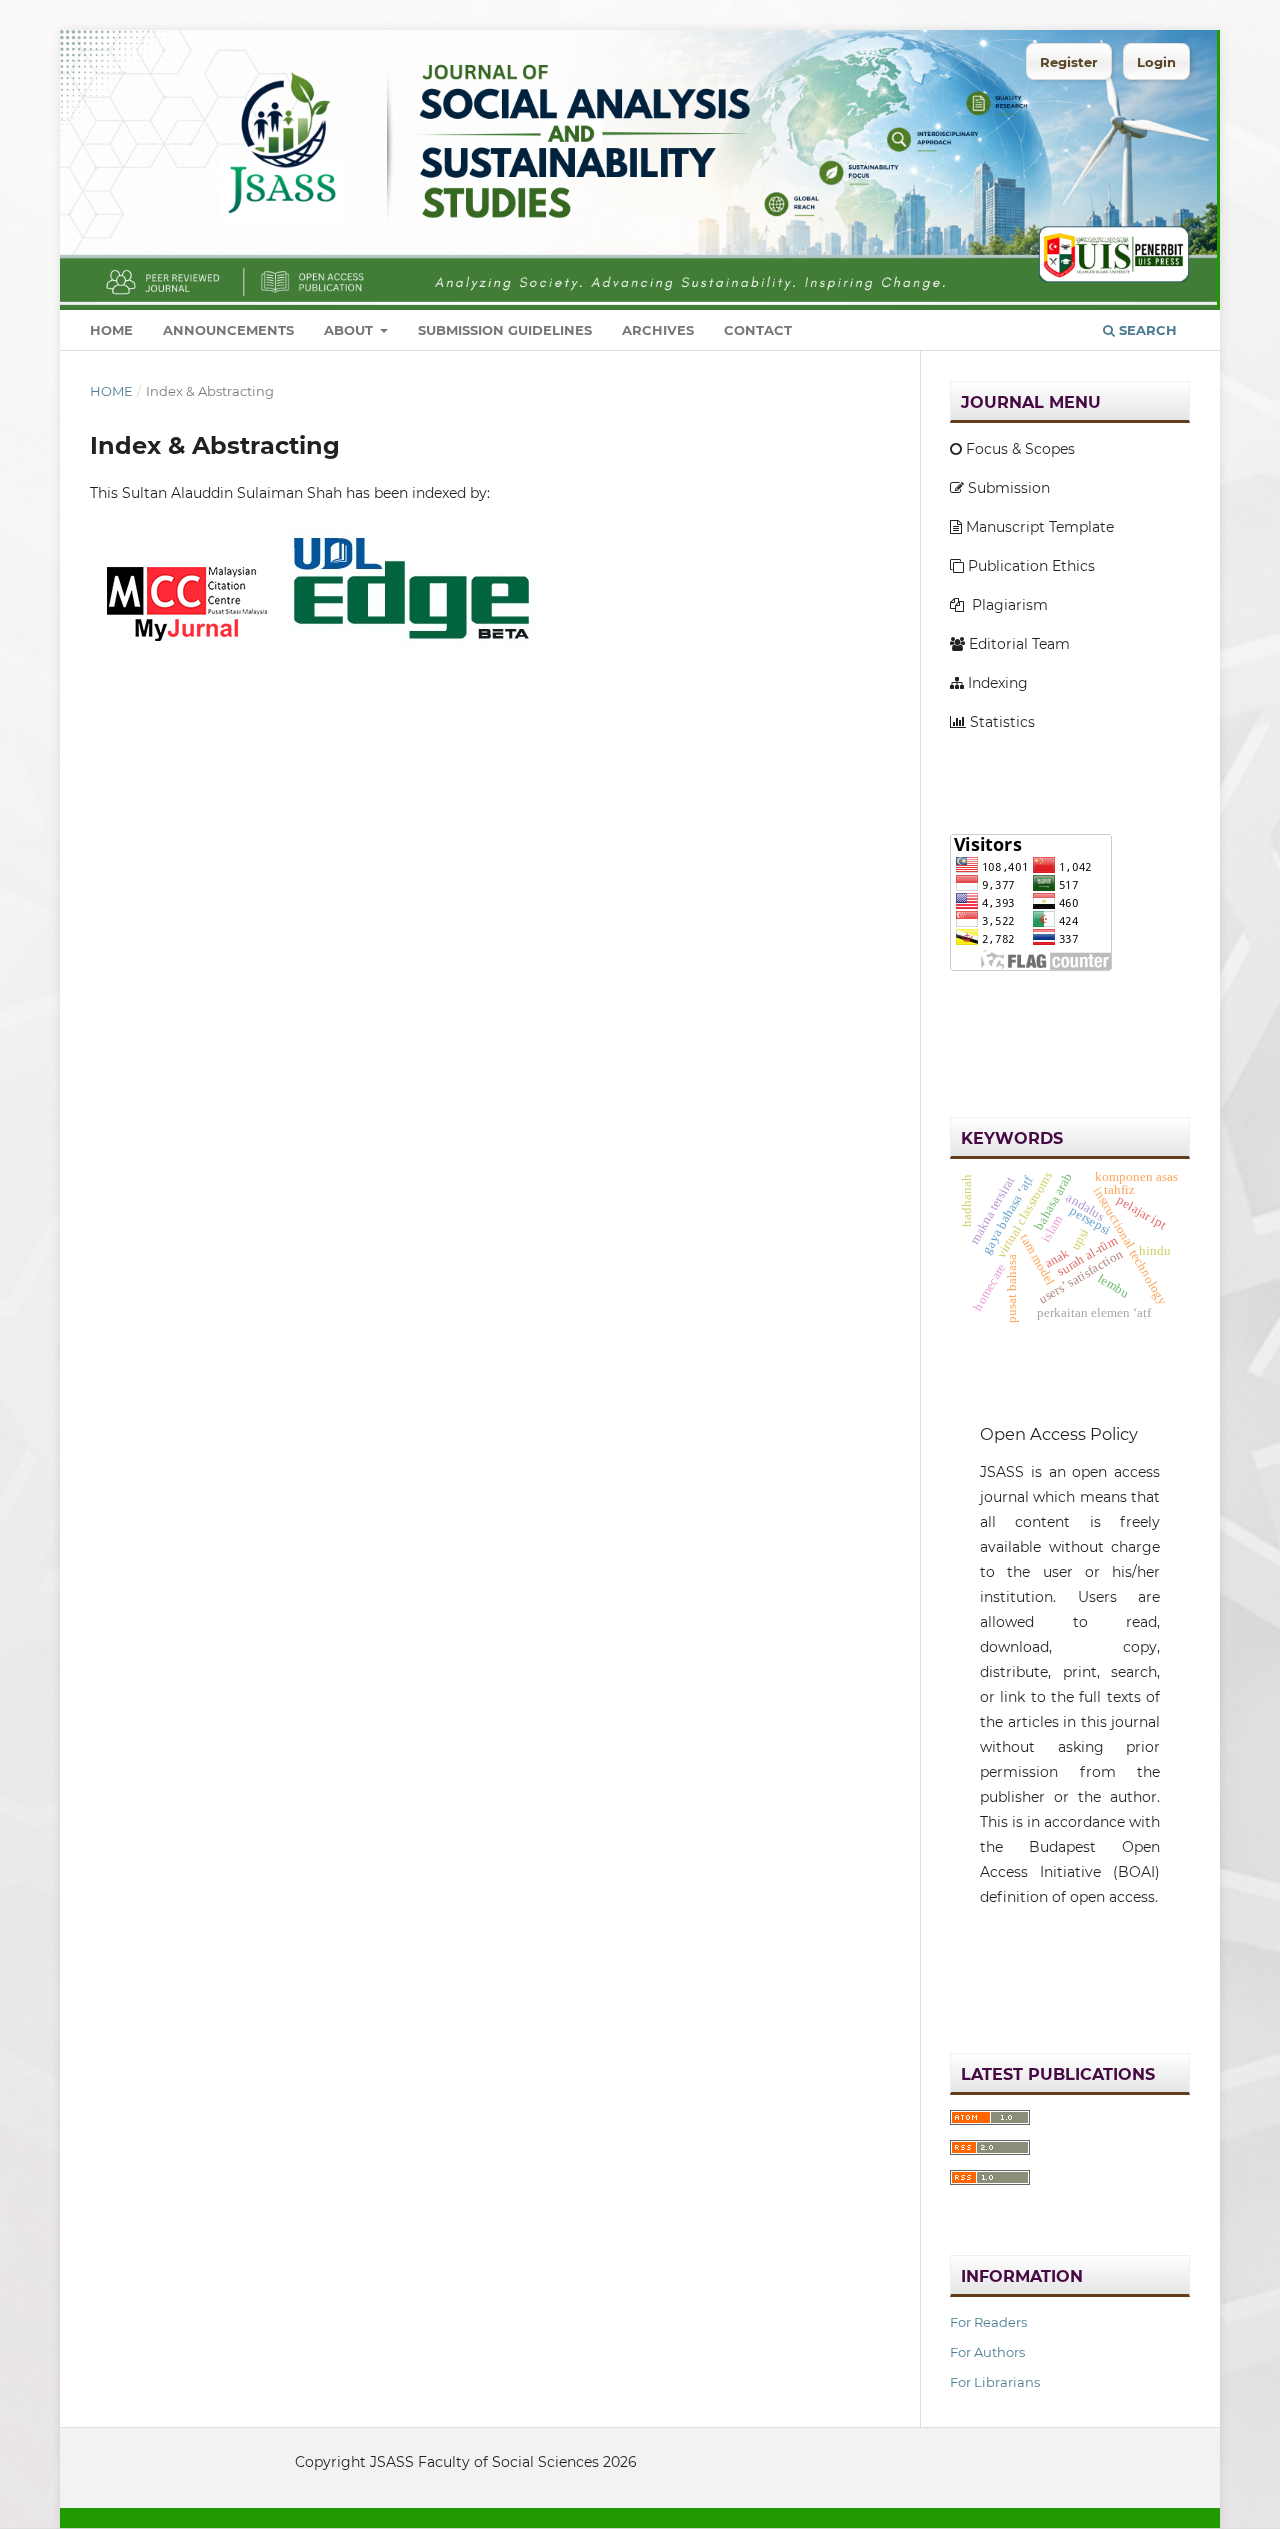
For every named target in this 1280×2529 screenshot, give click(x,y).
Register (1069, 62)
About (350, 330)
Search (1146, 330)
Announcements (228, 330)
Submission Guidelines (505, 330)
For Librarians (995, 2382)
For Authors (987, 2352)
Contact (758, 330)
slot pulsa (983, 1966)
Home (111, 330)
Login (1156, 62)
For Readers (988, 2322)
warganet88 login (1012, 1005)
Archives (658, 330)
